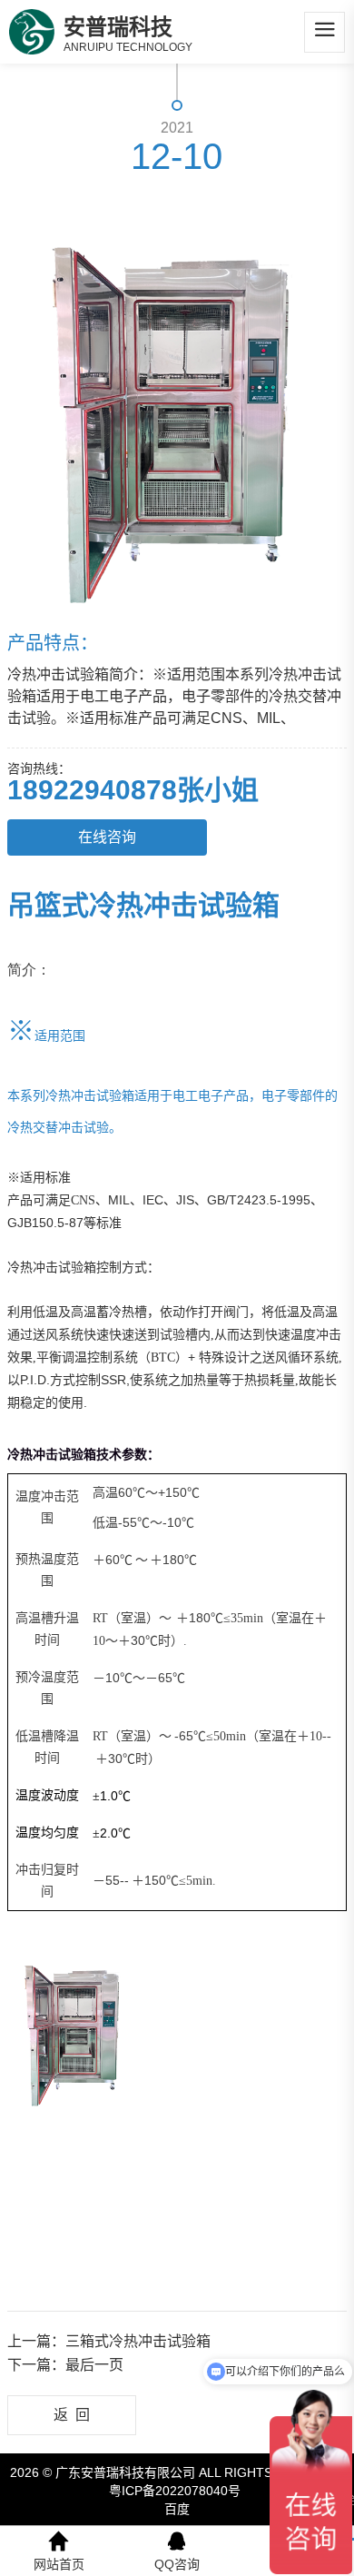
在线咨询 (107, 837)
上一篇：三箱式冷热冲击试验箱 (109, 2341)
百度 (177, 2509)
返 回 (72, 2415)
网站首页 (59, 2564)
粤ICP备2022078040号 (175, 2491)
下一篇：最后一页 (65, 2365)
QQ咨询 (177, 2564)
